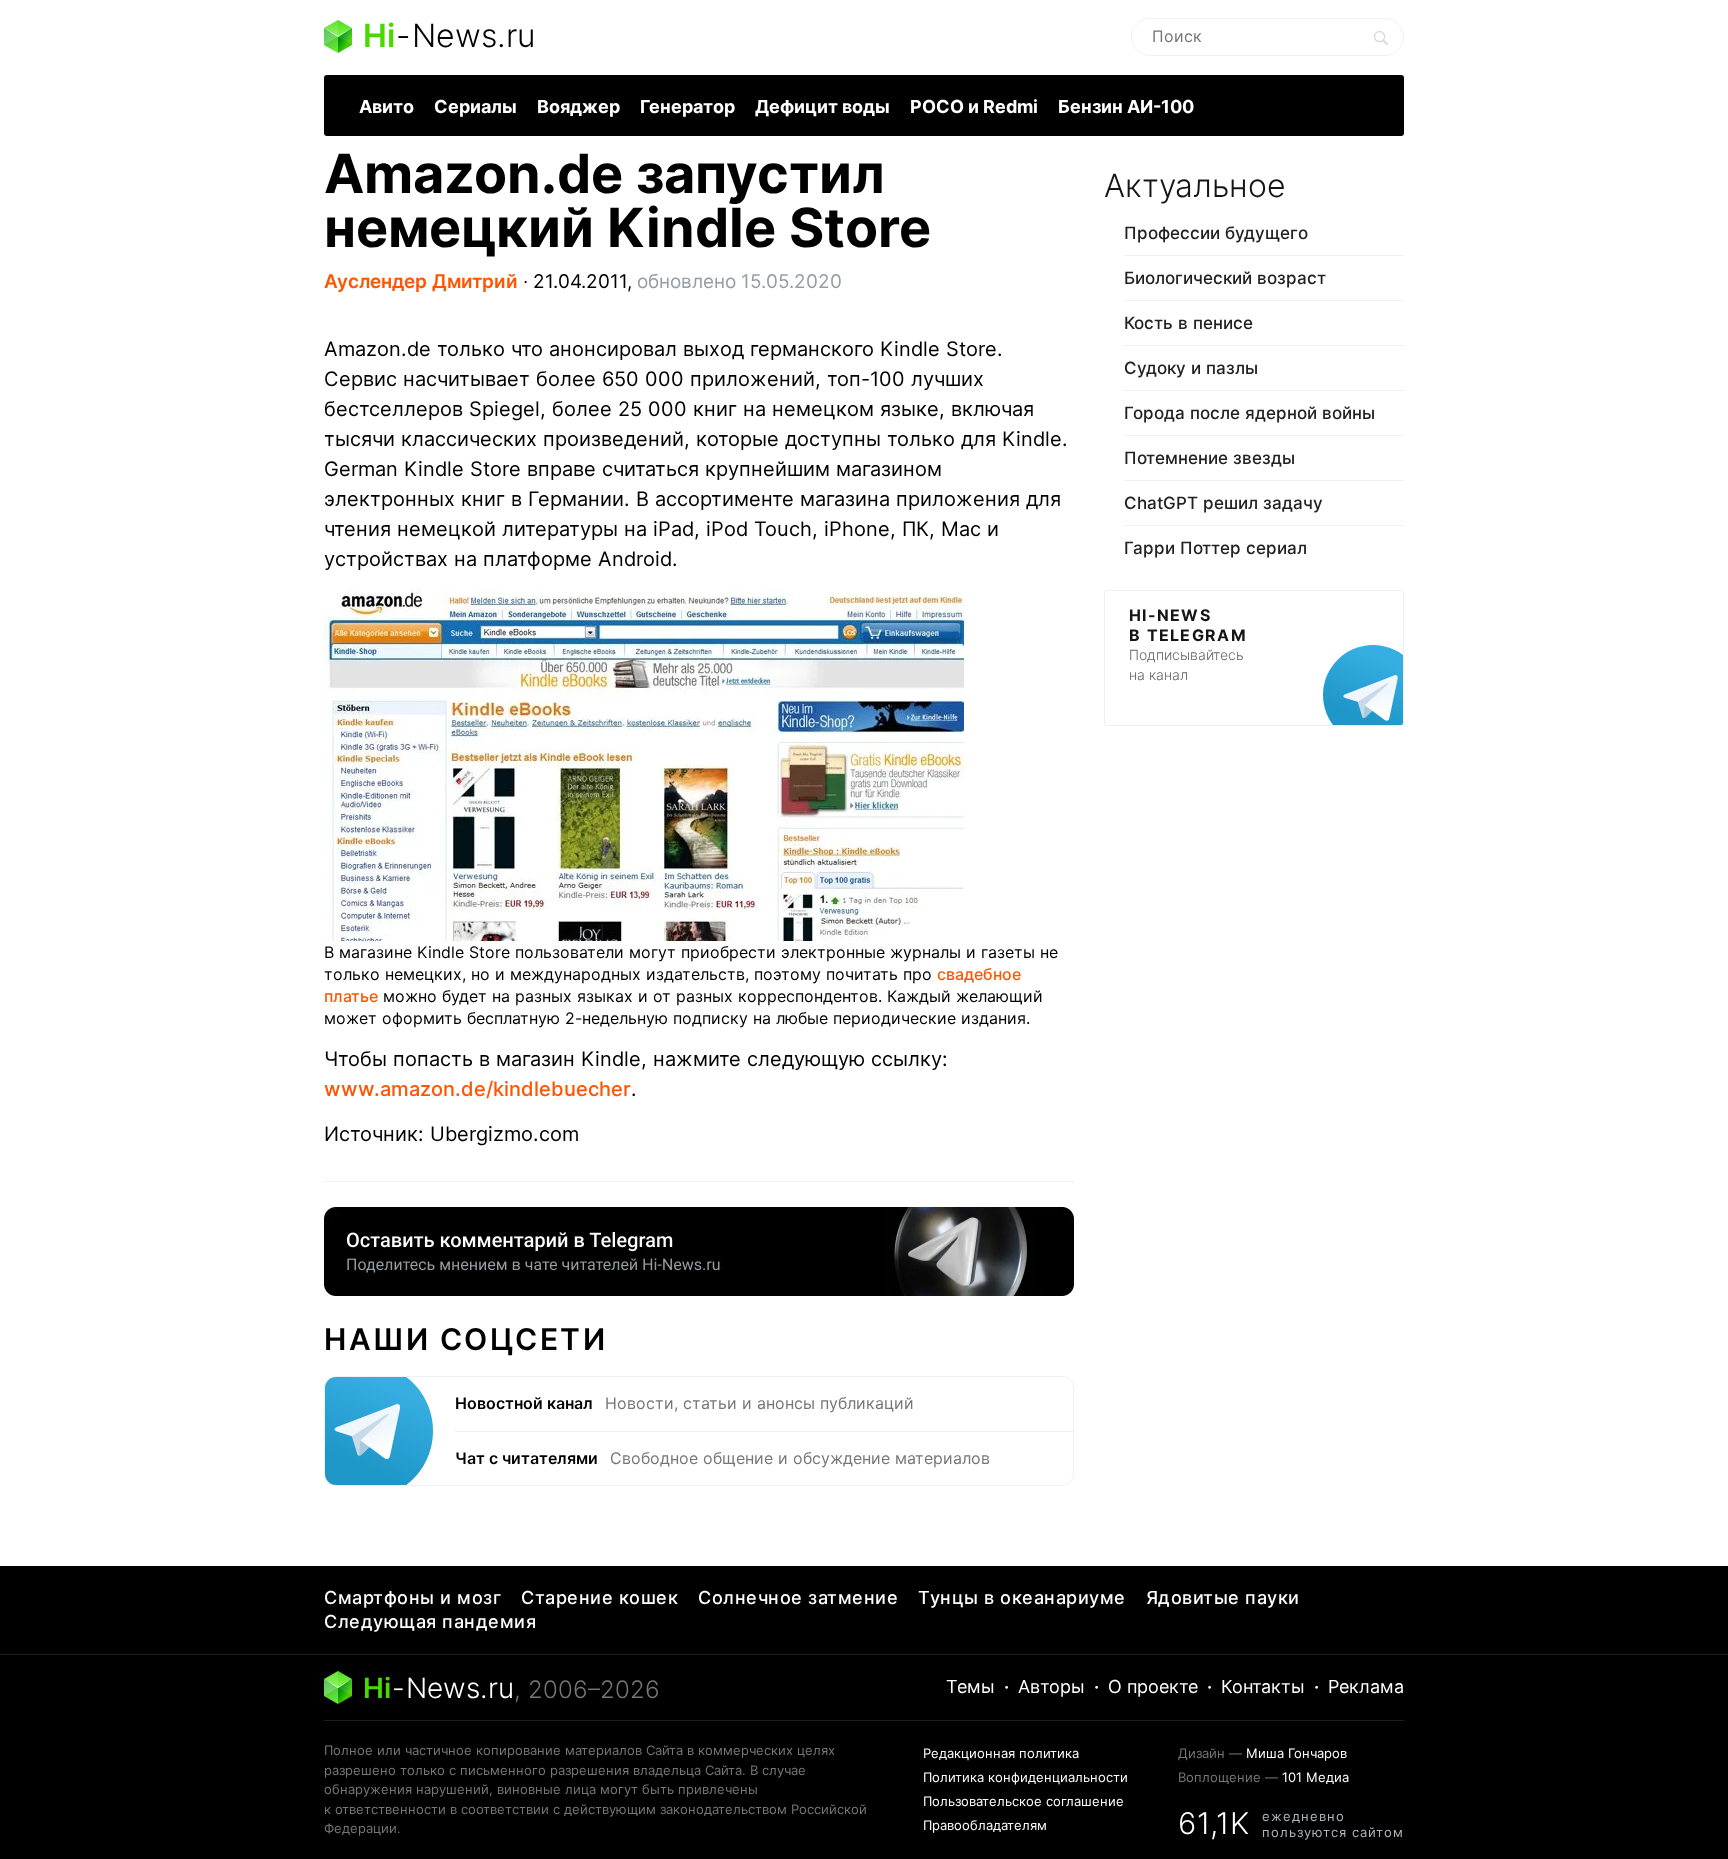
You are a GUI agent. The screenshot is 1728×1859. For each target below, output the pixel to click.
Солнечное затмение (798, 1597)
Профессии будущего (1216, 233)
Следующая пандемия (430, 1621)
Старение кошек (599, 1597)
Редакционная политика (1001, 1753)
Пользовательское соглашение (1023, 1801)
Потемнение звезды (1209, 458)
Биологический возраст (1225, 278)
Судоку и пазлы (1191, 368)
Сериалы (475, 106)
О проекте (1153, 1686)
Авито (386, 106)
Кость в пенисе (1188, 323)
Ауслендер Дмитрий (421, 281)
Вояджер (578, 106)
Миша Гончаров (1296, 1753)
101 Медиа (1315, 1777)
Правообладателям (985, 1825)
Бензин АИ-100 (1126, 106)
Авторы (1051, 1686)
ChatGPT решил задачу (1223, 503)
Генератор (687, 106)
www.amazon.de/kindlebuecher (477, 1089)
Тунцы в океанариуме (1022, 1597)
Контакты (1263, 1686)
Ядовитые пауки (1223, 1597)
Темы (970, 1686)
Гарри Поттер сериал (1215, 548)
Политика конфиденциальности (1025, 1777)
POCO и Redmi (974, 106)
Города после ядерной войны (1249, 413)
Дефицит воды (822, 106)
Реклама (1366, 1686)
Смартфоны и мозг (412, 1597)
